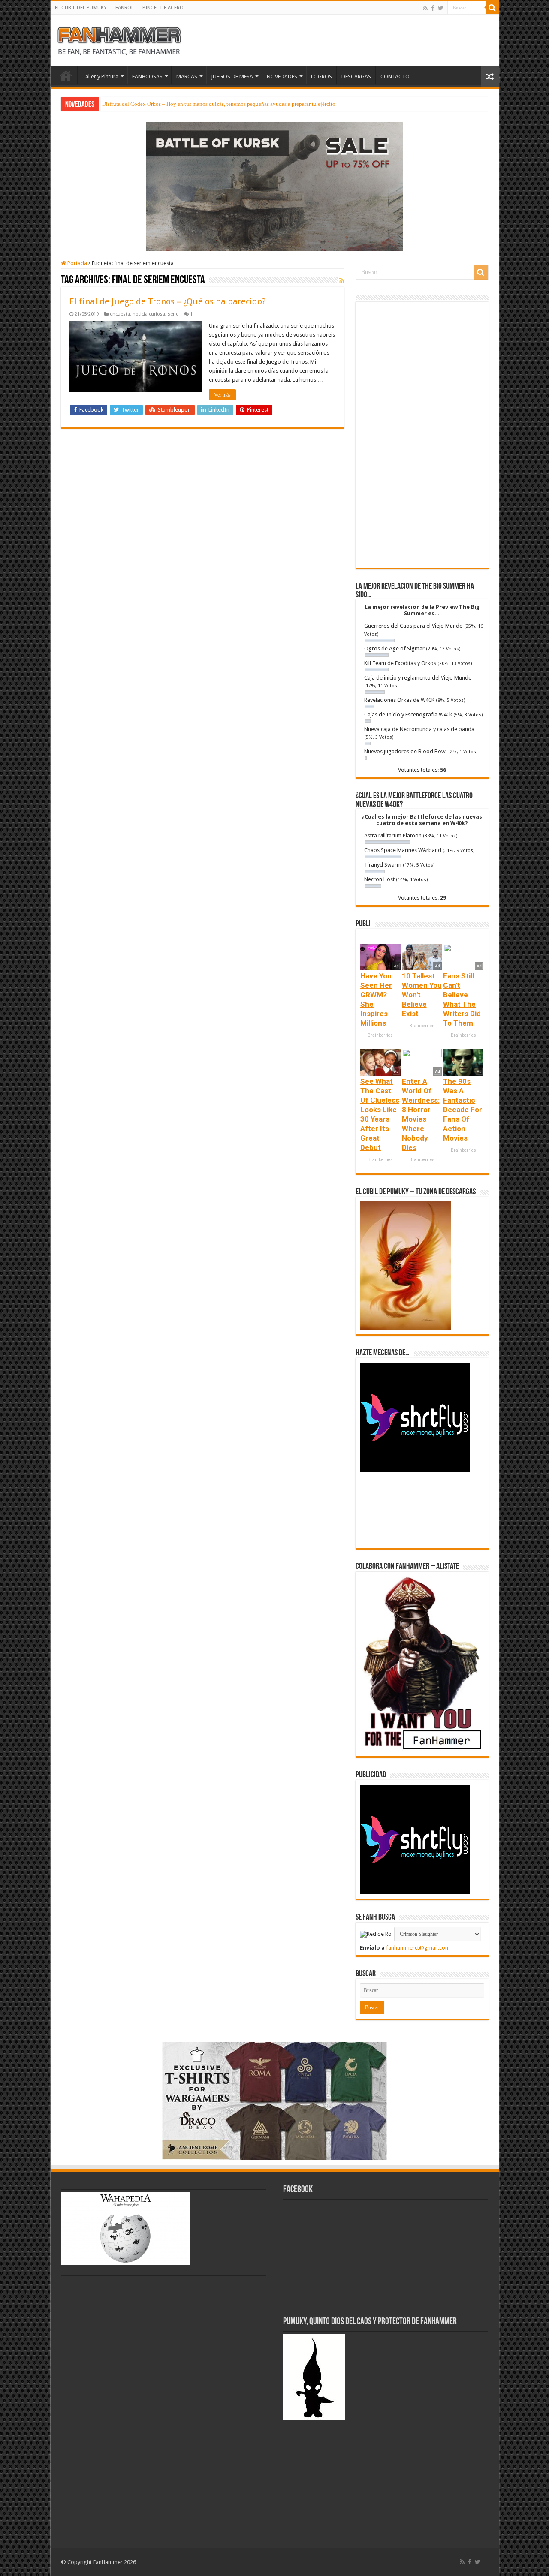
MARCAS (187, 77)
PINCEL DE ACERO (163, 8)
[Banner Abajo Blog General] (274, 2100)
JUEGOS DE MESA (232, 77)
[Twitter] (441, 8)
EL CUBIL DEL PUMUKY (81, 8)
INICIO (66, 75)
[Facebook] (433, 8)
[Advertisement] (422, 435)
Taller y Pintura (100, 77)
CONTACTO (395, 77)
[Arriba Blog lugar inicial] (274, 186)
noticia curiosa (149, 314)
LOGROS (321, 77)
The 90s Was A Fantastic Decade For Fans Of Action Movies (463, 1110)
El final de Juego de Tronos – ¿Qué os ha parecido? (168, 301)
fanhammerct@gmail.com (418, 1948)
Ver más (222, 395)
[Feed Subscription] (342, 280)
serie (173, 314)
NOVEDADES (282, 77)
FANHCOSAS (147, 77)
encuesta (120, 314)
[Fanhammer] (119, 39)
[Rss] (425, 8)
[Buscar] (492, 8)
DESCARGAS (356, 77)
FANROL (125, 8)
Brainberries (380, 1035)
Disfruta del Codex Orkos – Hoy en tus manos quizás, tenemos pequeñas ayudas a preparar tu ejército (219, 104)
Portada (77, 263)
